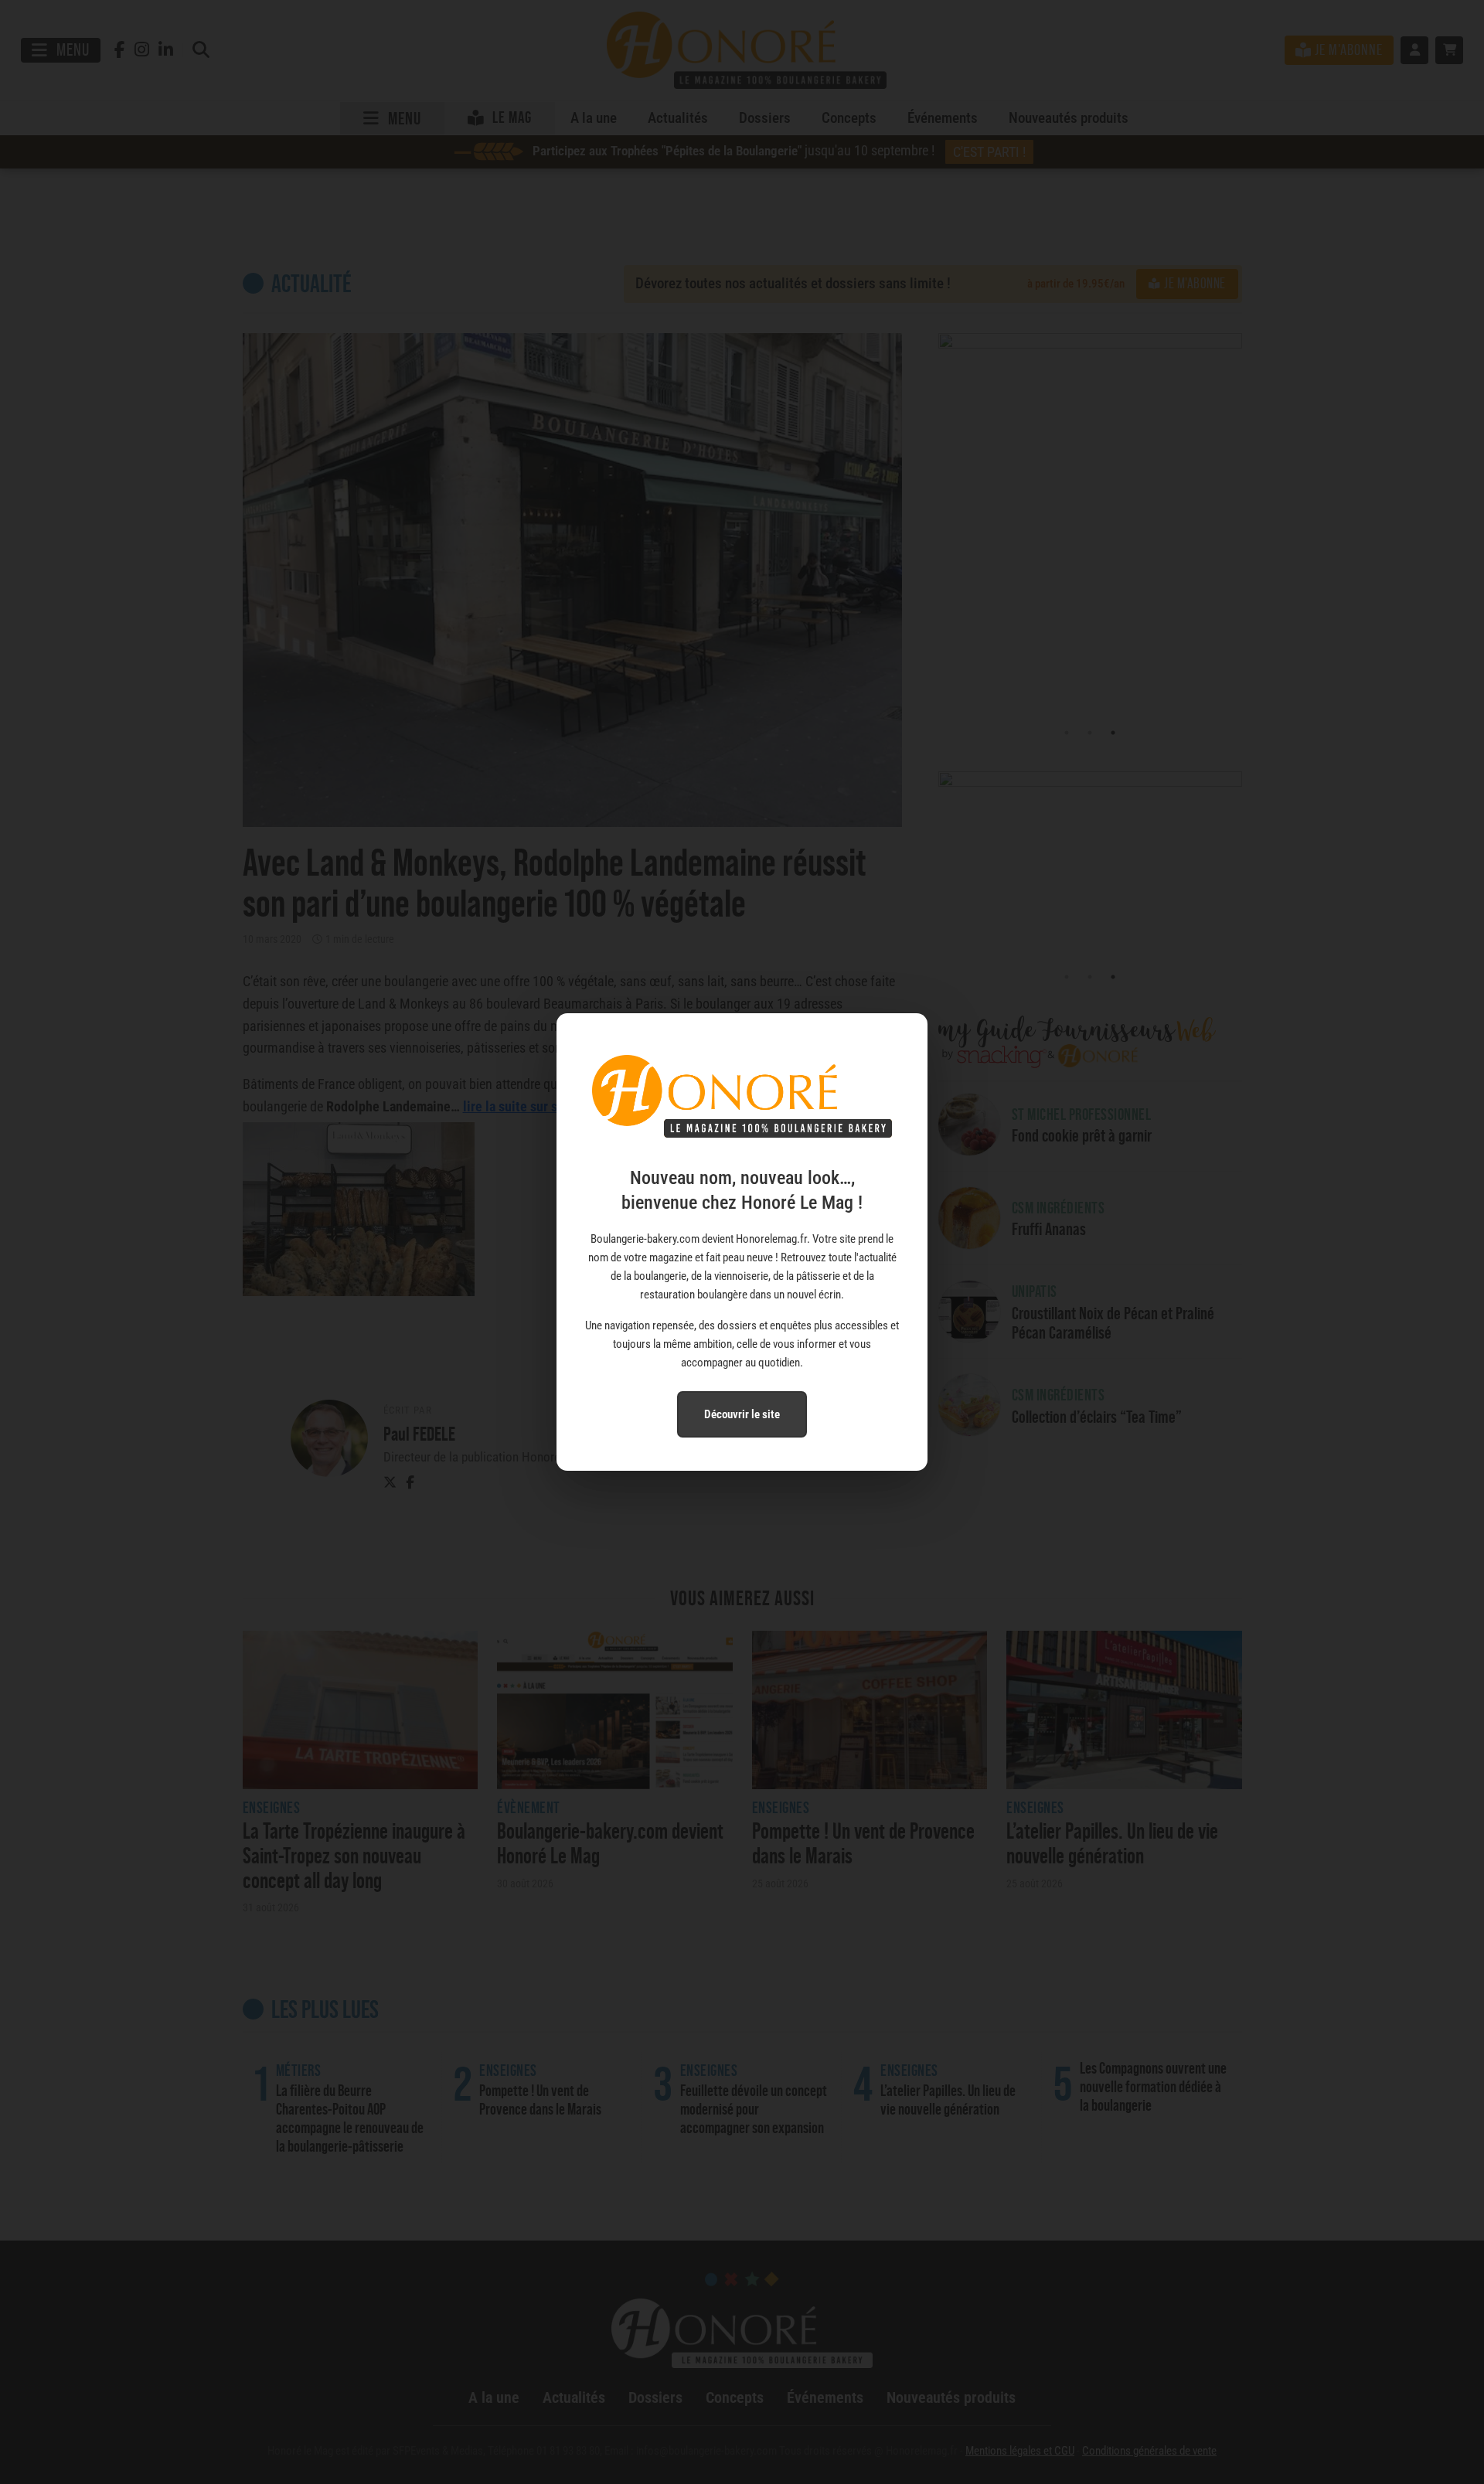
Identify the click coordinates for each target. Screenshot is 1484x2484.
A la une (594, 118)
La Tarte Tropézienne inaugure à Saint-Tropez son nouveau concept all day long (354, 1855)
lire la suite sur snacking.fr (540, 1106)
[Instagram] (142, 51)
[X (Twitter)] (390, 1483)
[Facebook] (120, 51)
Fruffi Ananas (1049, 1228)
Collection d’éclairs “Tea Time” (1097, 1416)
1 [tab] (1067, 733)
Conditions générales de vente (1149, 2451)
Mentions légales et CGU (1020, 2451)
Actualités (678, 118)
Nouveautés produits (1069, 118)
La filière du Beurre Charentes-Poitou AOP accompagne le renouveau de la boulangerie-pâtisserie (350, 2118)
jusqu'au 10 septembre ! (779, 151)
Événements (943, 118)
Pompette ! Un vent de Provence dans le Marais (863, 1843)
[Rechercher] (201, 51)
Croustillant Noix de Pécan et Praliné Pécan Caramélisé (1113, 1323)
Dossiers (765, 118)
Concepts (849, 118)
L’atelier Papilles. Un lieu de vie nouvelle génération (1112, 1843)
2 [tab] (1090, 733)
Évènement (529, 1808)
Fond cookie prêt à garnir (1082, 1135)
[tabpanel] (1090, 527)
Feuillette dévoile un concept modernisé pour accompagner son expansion (754, 2109)
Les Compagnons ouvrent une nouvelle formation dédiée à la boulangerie (1153, 2087)
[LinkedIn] (166, 51)
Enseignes (272, 1808)
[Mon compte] (1414, 50)
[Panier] (1449, 50)
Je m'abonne (1195, 283)
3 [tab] (1113, 733)
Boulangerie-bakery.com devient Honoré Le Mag (610, 1843)
